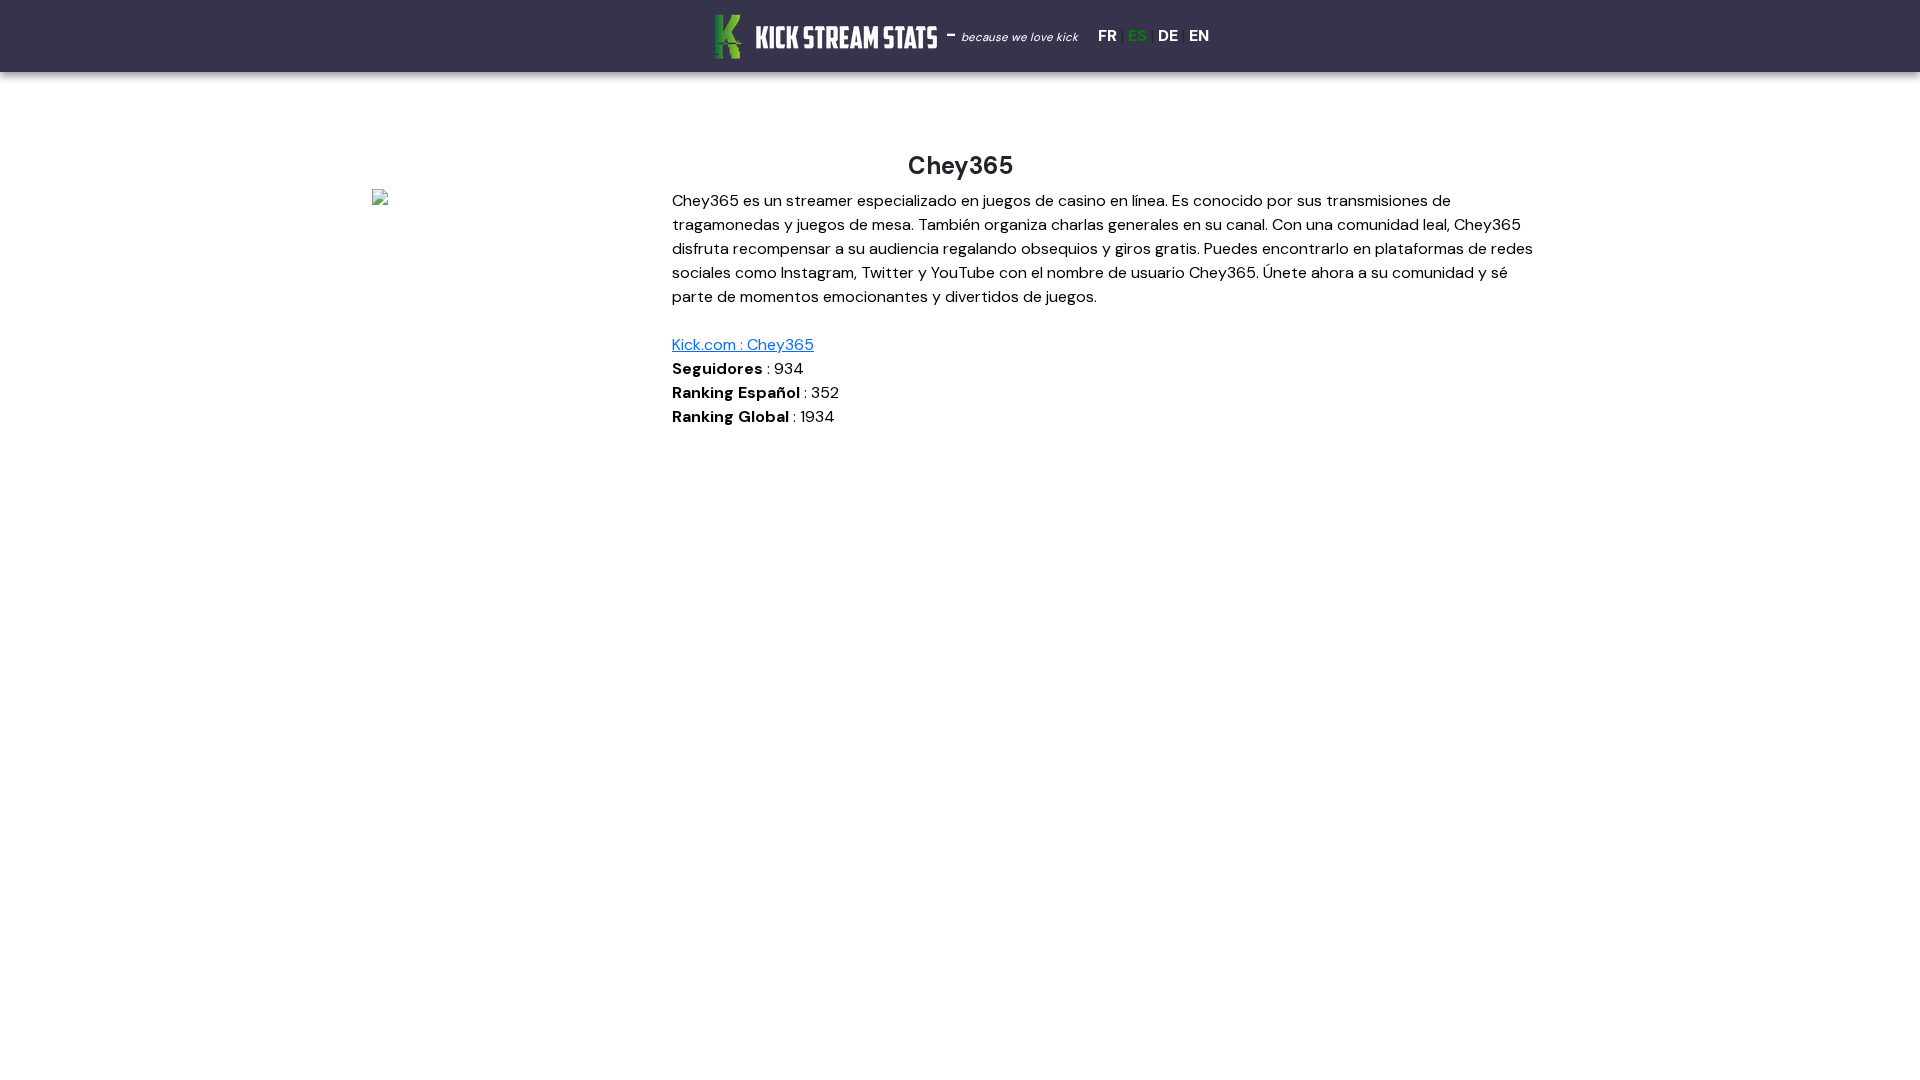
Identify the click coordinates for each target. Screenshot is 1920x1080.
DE (1168, 35)
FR (1107, 35)
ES (1137, 35)
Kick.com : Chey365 (743, 344)
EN (1199, 35)
